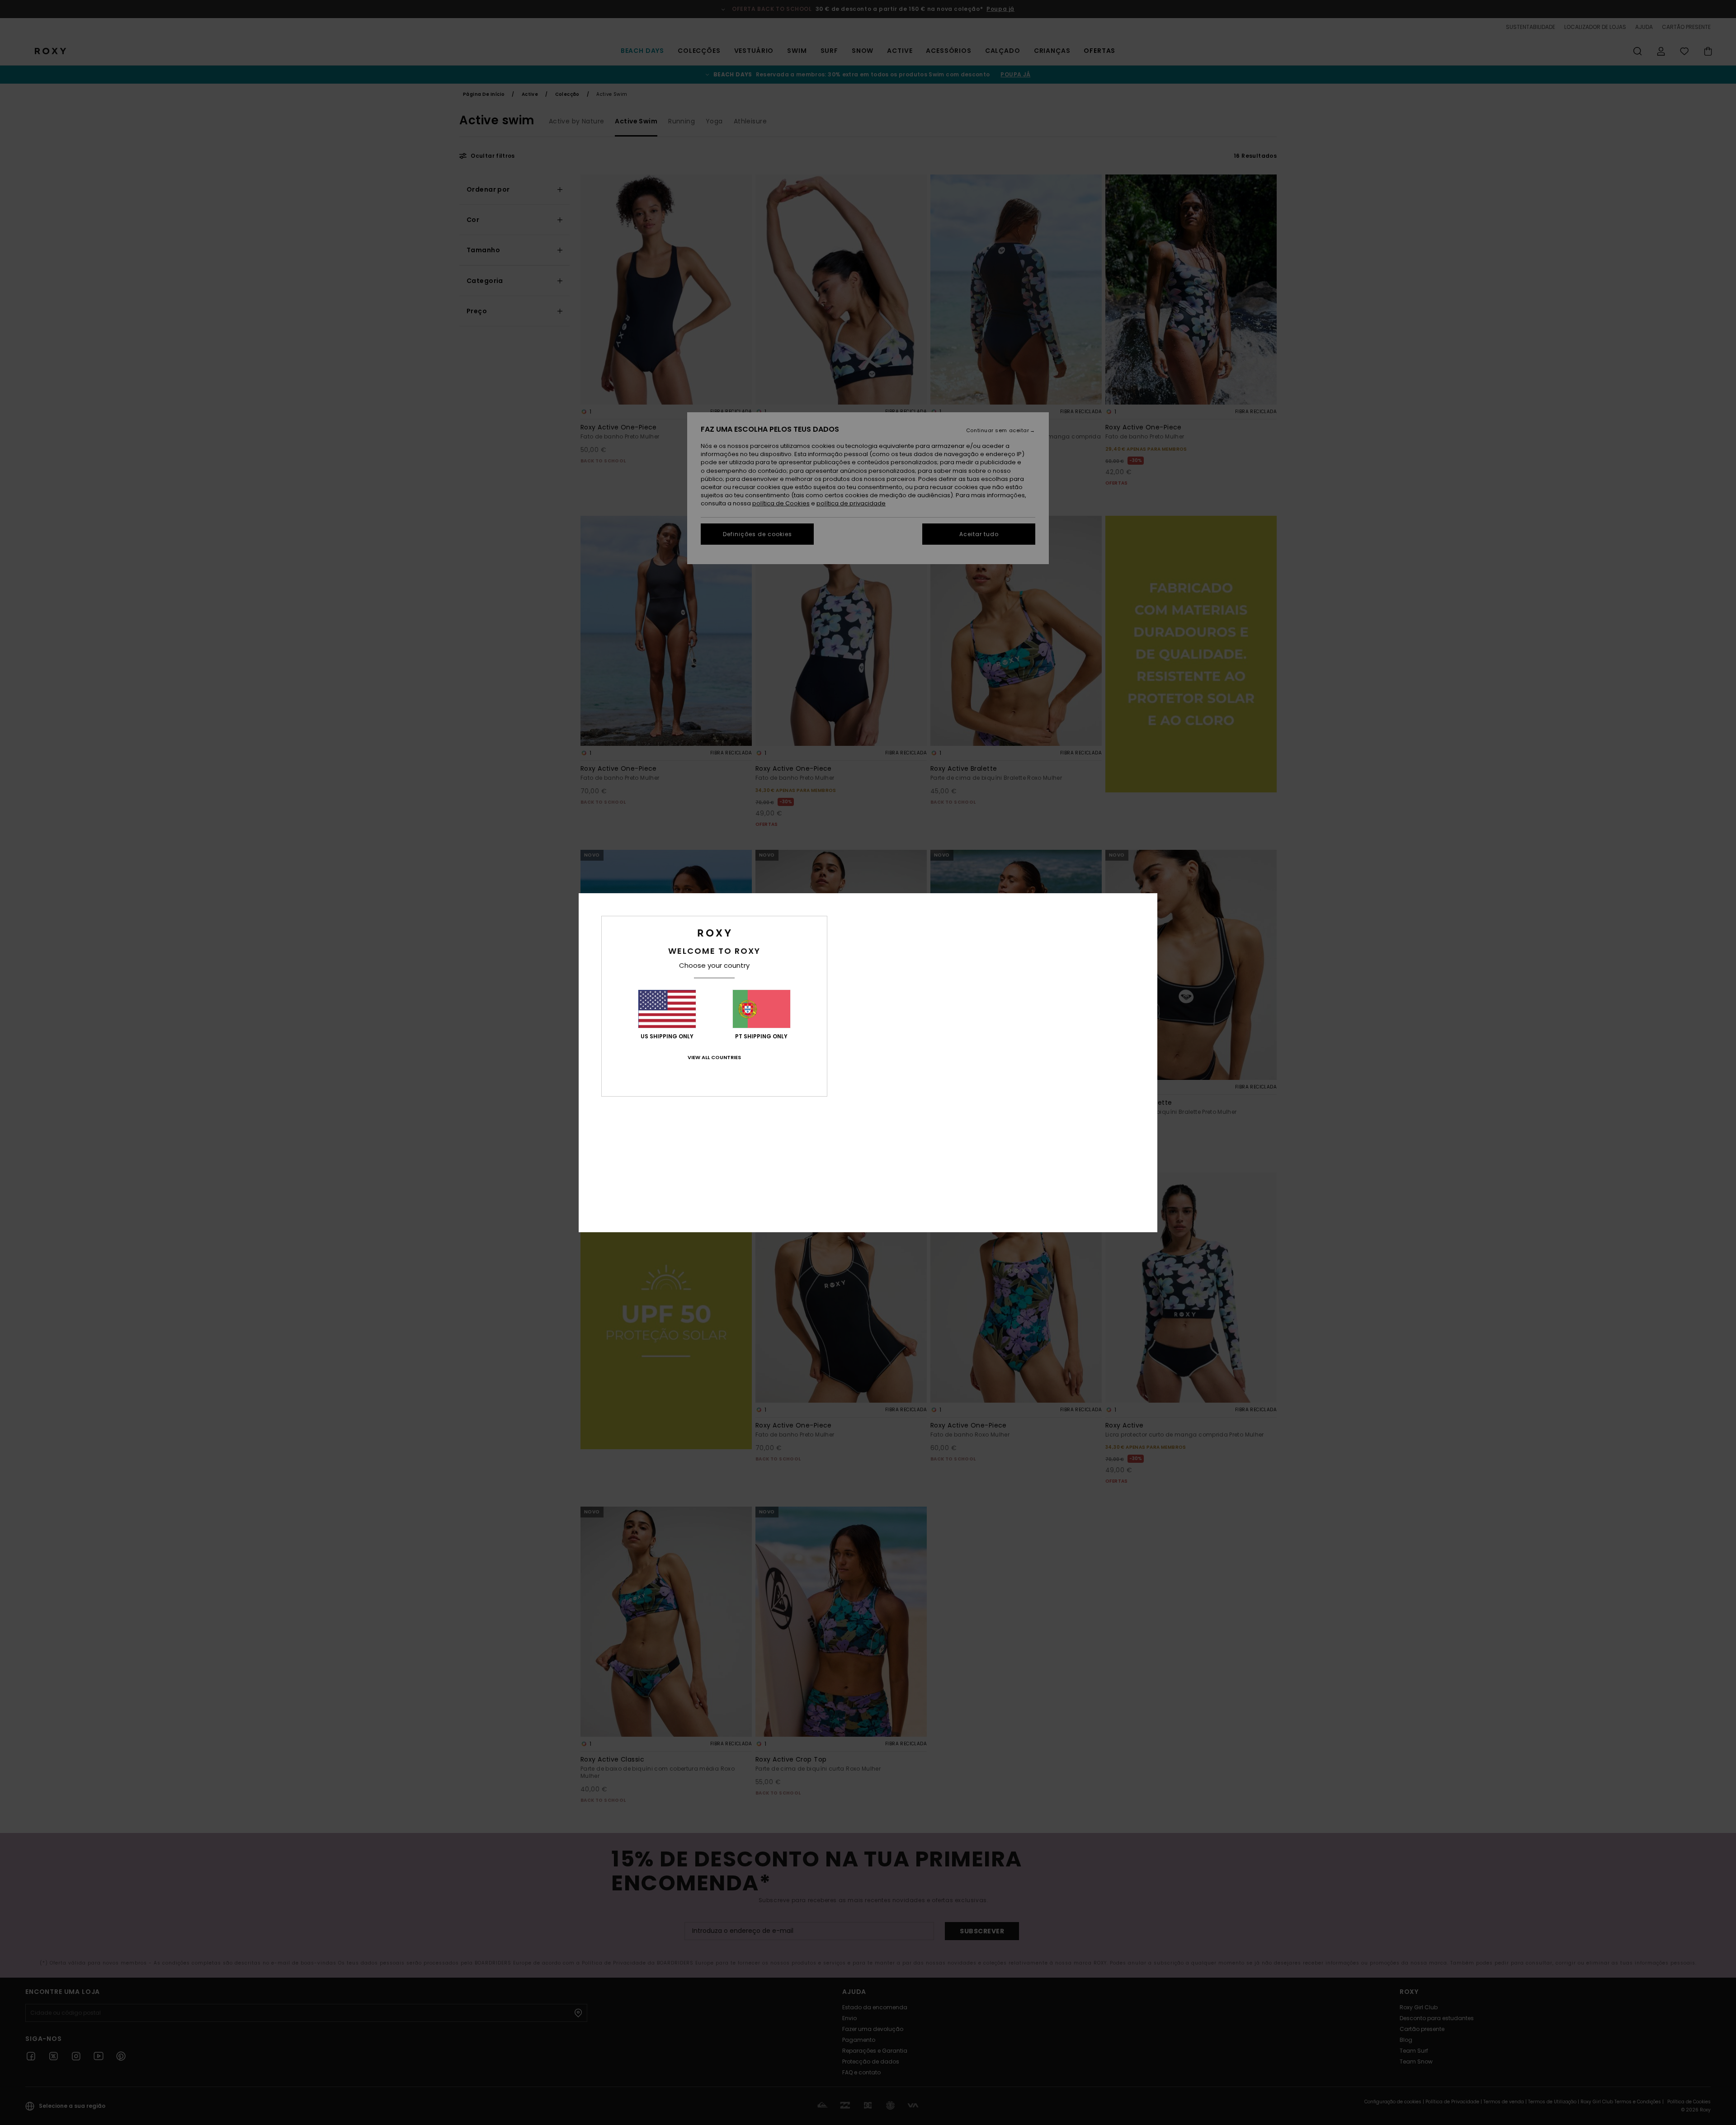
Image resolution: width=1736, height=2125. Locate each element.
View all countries (714, 1057)
